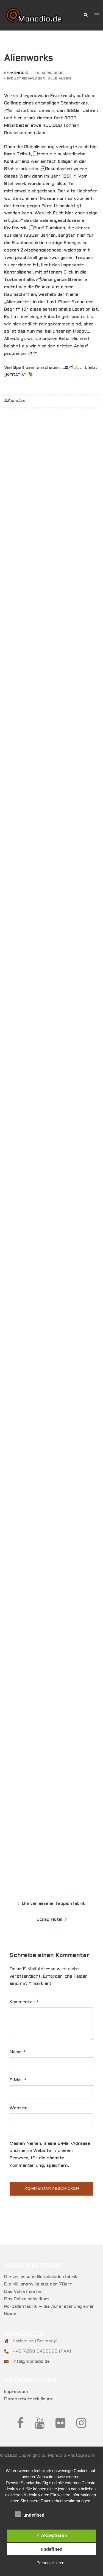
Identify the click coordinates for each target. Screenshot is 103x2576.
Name (18, 2052)
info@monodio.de (31, 2361)
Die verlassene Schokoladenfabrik (41, 2277)
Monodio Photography (72, 2455)
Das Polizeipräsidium (27, 2299)
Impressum (16, 2392)
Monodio (20, 73)
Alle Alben (60, 79)
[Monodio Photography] (40, 15)
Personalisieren (50, 2563)
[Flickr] (60, 2426)
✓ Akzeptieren (51, 2535)
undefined (51, 2549)
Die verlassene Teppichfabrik (54, 1904)
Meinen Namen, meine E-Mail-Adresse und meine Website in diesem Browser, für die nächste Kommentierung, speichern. (50, 2155)
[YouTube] (40, 2426)
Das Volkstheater (23, 2292)
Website (19, 2108)
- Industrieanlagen (25, 79)
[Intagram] (81, 2426)
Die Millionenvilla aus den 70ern (38, 2284)
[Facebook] (20, 2426)
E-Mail (18, 2080)
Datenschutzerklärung (29, 2399)
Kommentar (24, 2002)
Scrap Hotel (49, 1919)
